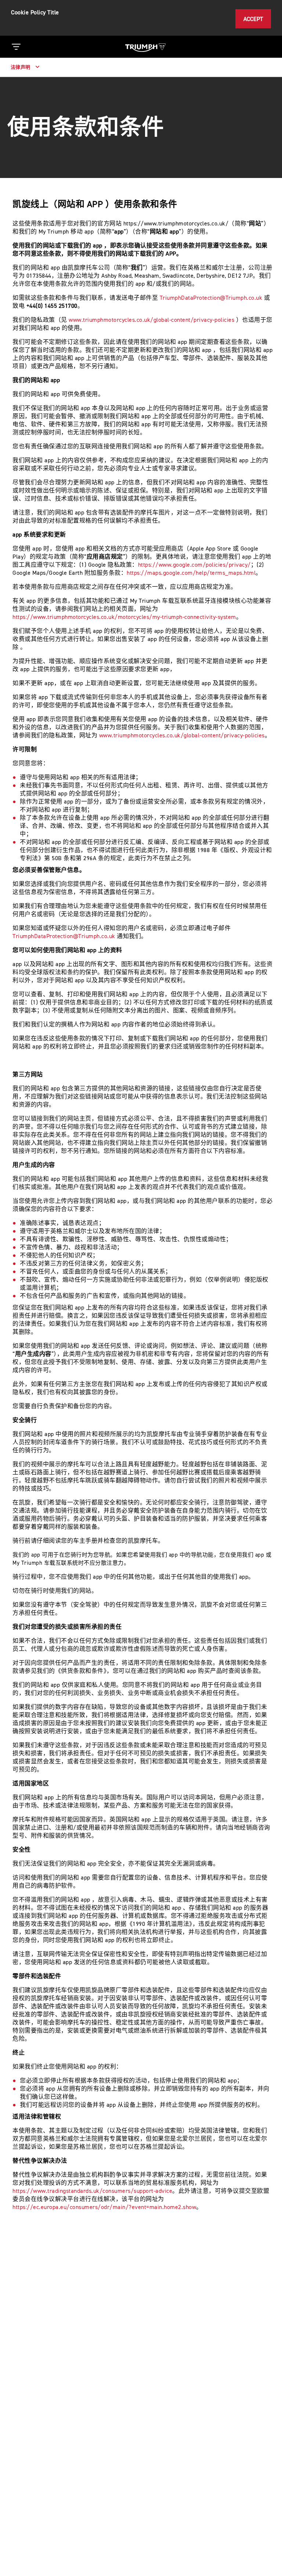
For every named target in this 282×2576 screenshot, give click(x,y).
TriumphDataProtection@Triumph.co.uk (211, 298)
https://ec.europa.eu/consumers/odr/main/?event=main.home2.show (104, 2207)
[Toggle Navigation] (16, 47)
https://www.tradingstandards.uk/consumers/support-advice (92, 2191)
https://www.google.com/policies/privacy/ (194, 565)
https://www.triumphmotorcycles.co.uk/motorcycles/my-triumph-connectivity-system (124, 617)
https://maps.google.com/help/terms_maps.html (191, 573)
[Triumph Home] (145, 47)
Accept (253, 19)
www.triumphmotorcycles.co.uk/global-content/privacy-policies (151, 320)
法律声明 (21, 67)
